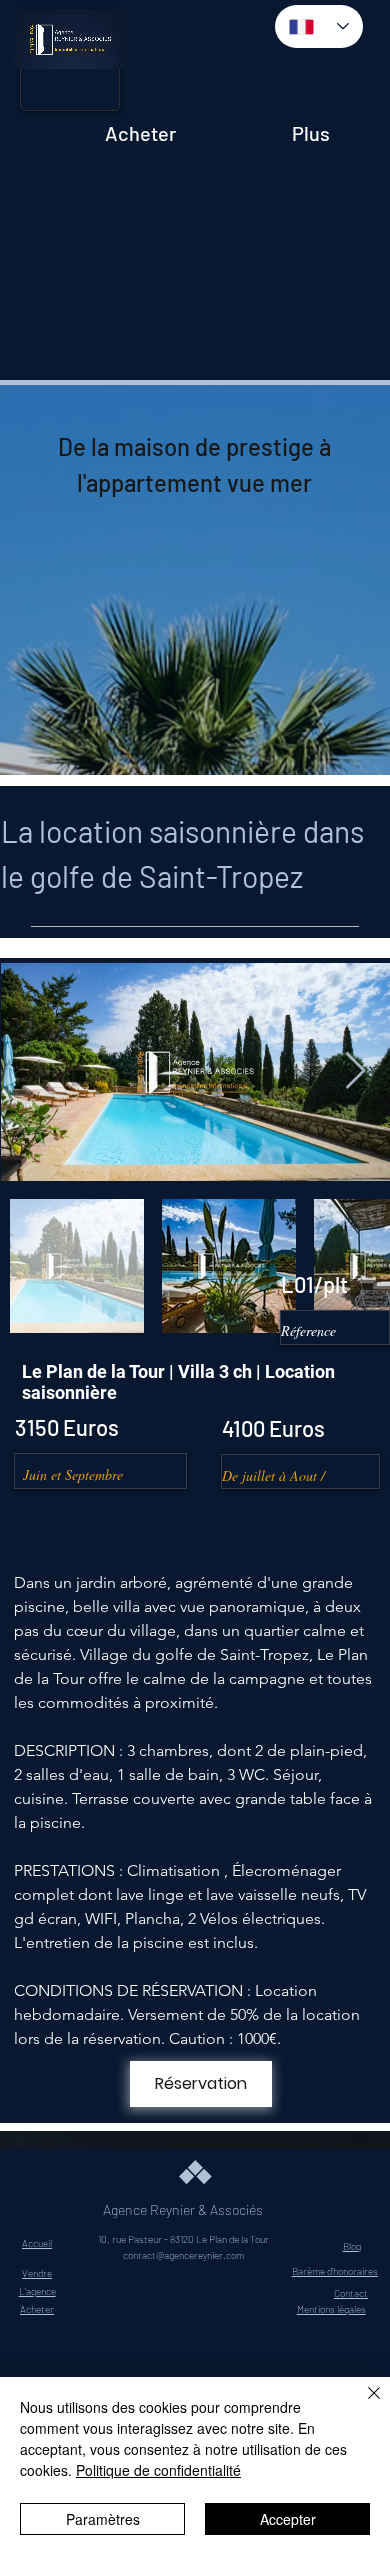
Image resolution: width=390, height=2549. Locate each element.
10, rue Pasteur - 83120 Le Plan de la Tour (183, 2239)
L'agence (37, 2291)
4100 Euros (273, 1428)
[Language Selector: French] (319, 26)
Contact (351, 2293)
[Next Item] (355, 1071)
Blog (352, 2246)
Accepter (288, 2519)
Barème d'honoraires (335, 2271)
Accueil (37, 2243)
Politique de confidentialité (158, 2470)
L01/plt (314, 1284)
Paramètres (103, 2519)
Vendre (37, 2273)
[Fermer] (362, 2405)
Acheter (37, 2309)
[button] (91, 46)
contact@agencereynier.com (183, 2255)
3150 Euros (67, 1427)
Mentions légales (331, 2309)
